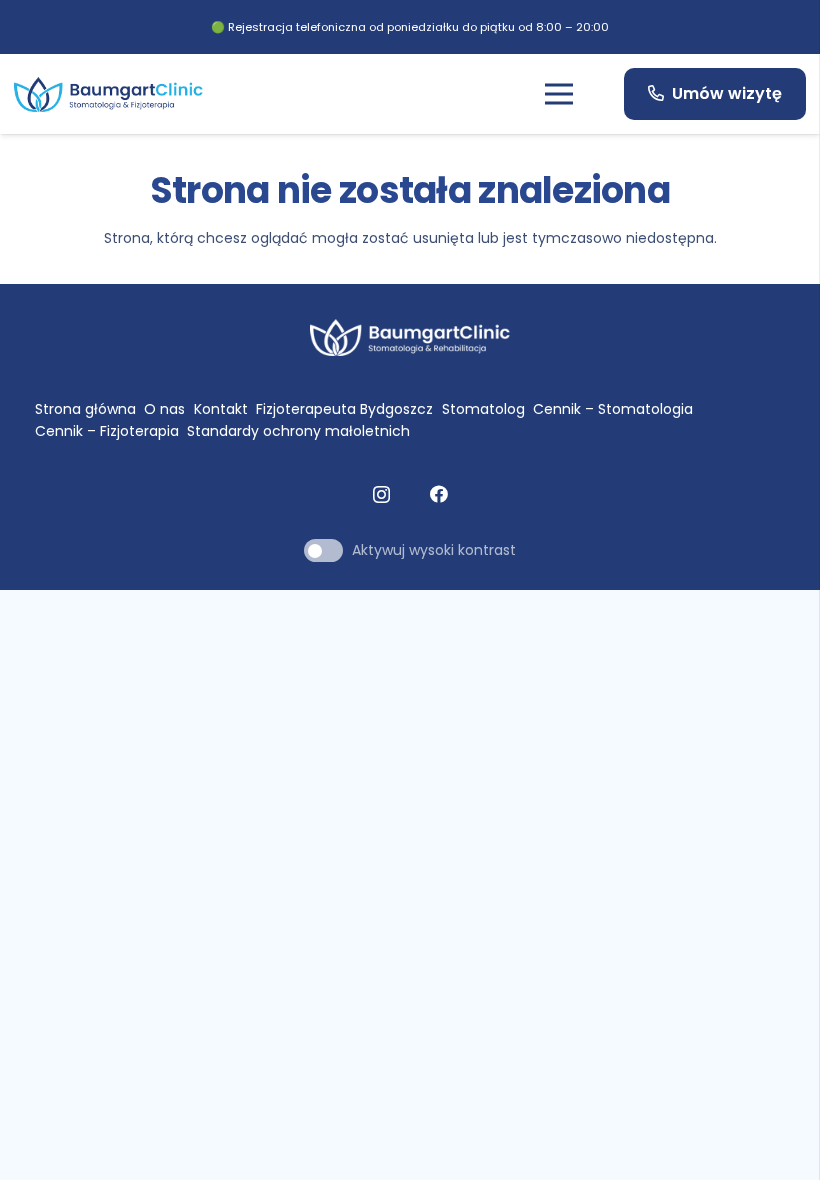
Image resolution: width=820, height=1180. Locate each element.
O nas (164, 409)
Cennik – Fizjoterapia (107, 431)
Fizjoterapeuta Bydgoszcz (344, 409)
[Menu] (559, 94)
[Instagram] (381, 495)
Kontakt (221, 409)
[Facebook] (439, 494)
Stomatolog (483, 409)
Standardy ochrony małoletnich (298, 431)
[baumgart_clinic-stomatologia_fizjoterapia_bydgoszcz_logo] (108, 94)
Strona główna (85, 409)
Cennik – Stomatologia (613, 409)
